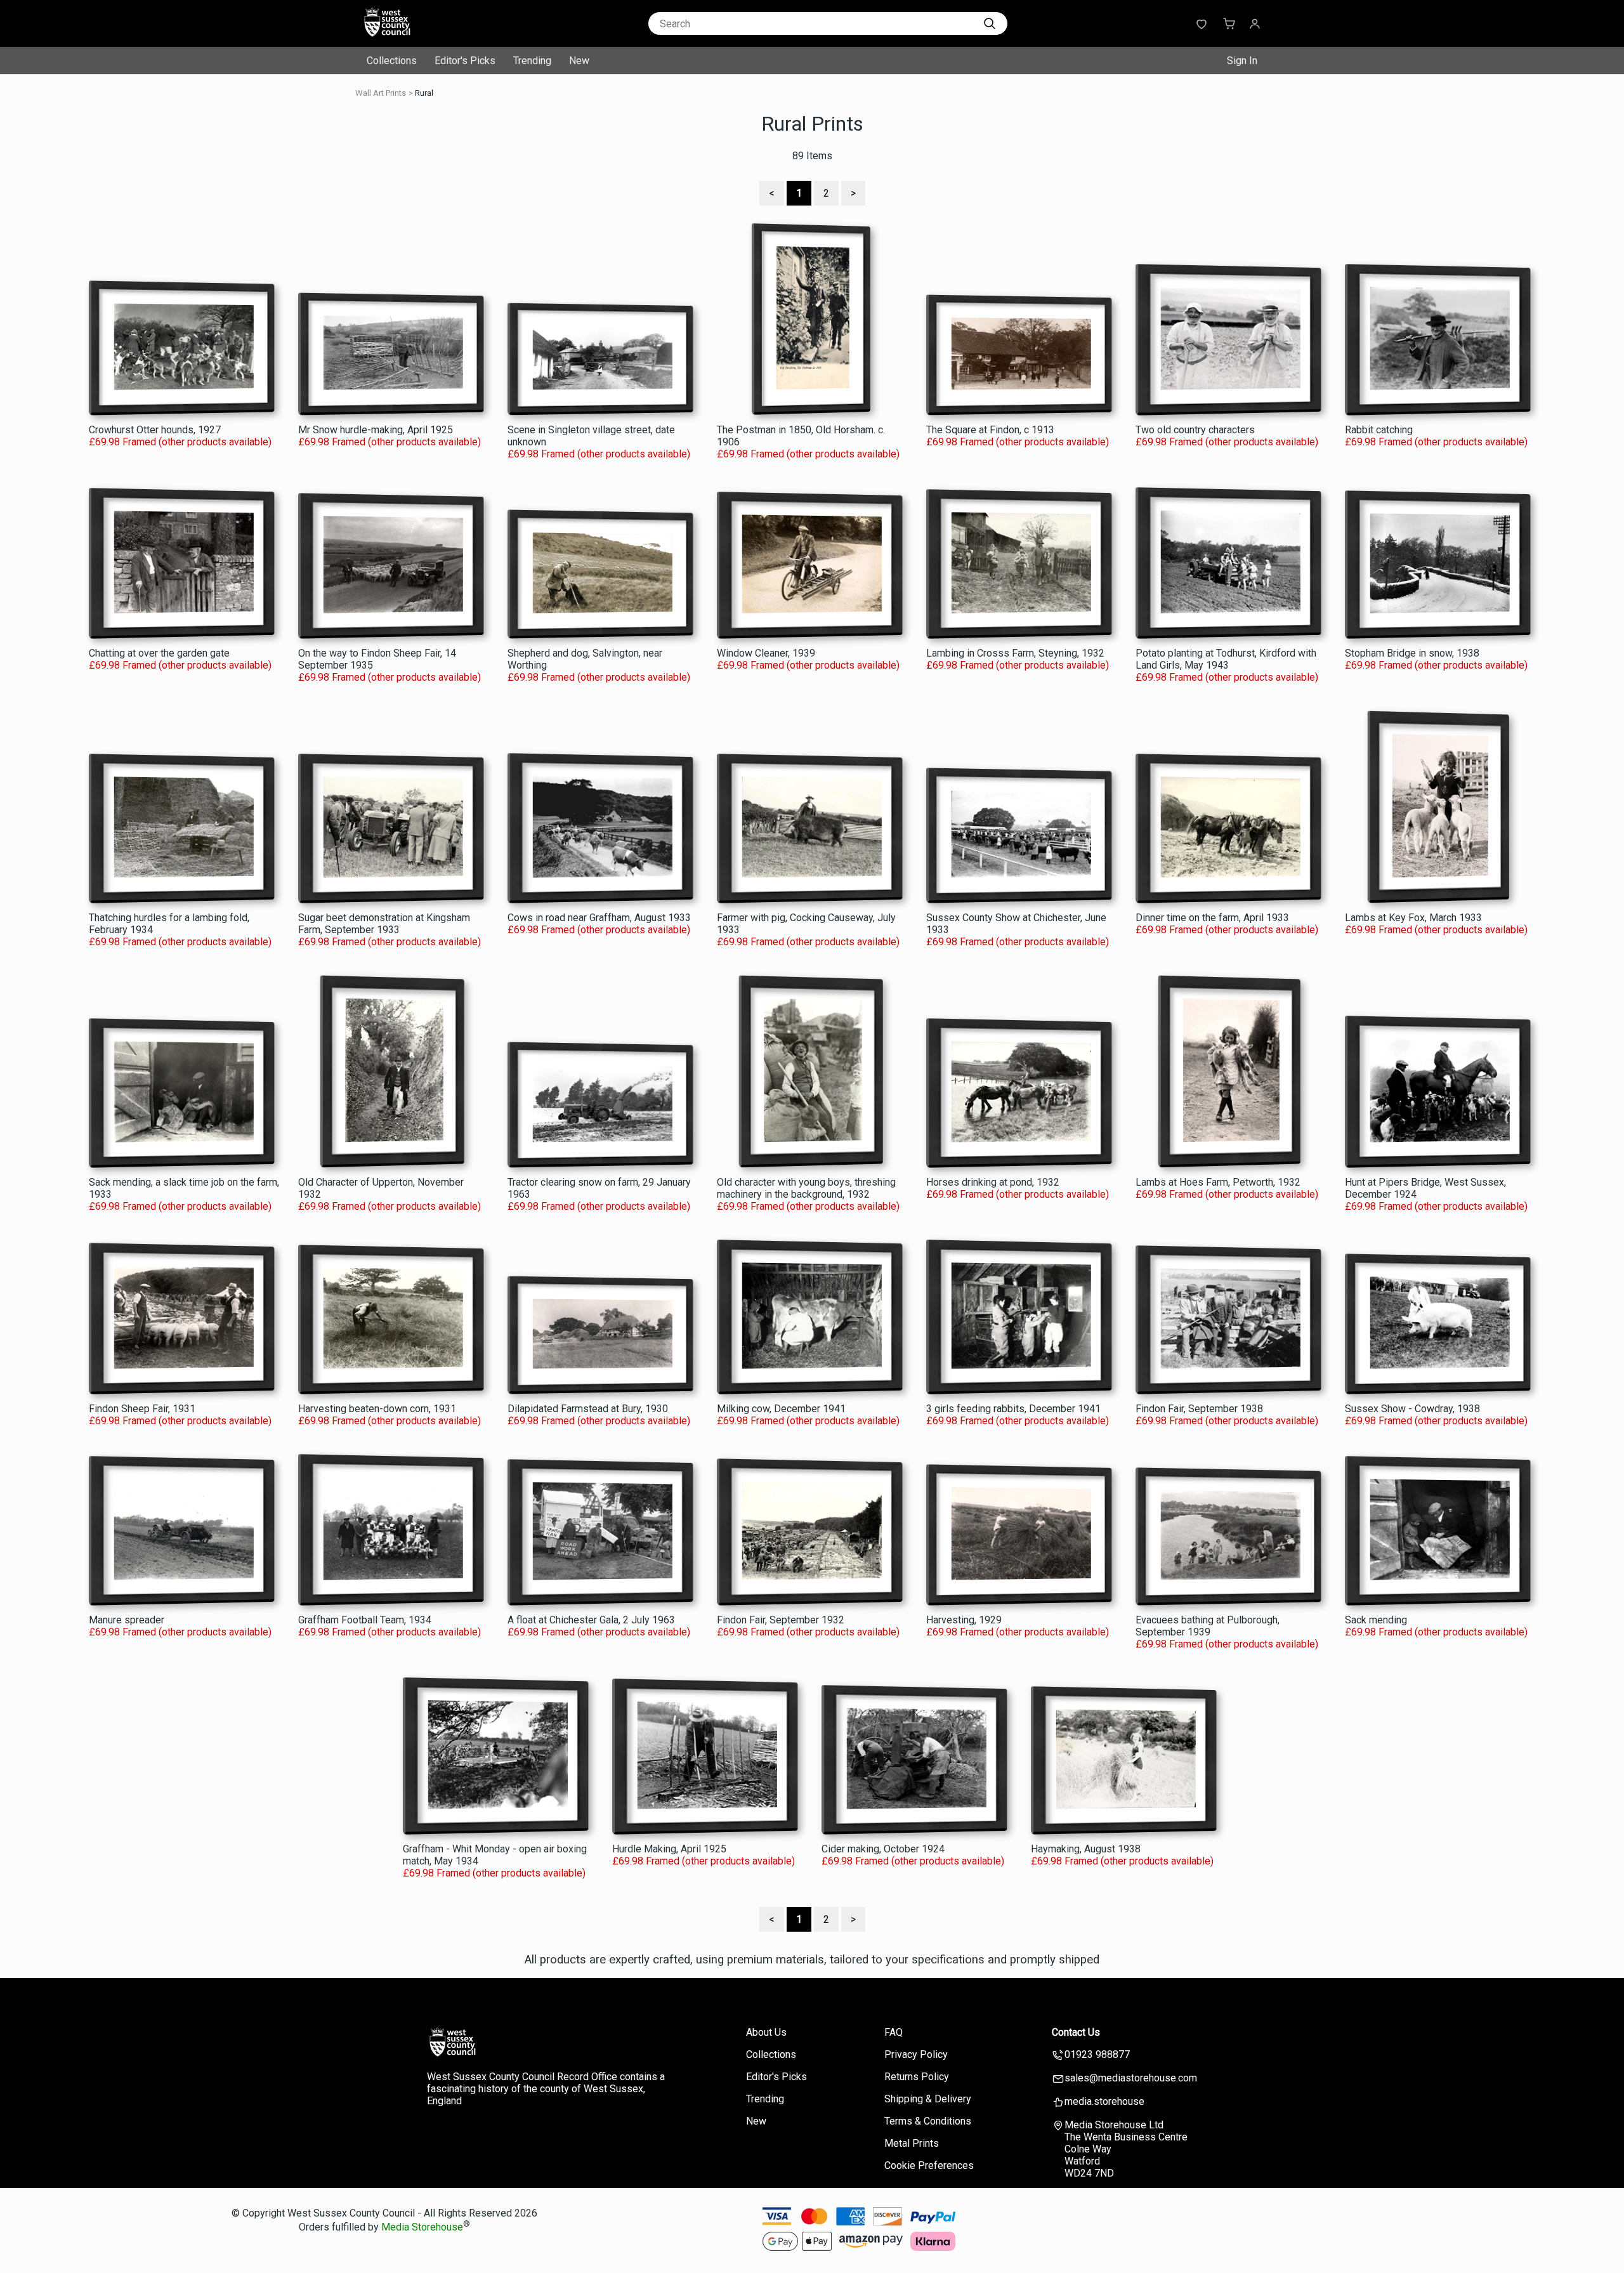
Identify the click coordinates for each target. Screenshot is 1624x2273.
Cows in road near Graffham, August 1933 (599, 918)
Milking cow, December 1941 (781, 1409)
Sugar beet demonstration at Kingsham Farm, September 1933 (384, 924)
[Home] (441, 35)
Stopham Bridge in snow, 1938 (1412, 653)
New (579, 61)
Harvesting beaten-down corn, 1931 (377, 1409)
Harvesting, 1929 (964, 1620)
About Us (766, 2032)
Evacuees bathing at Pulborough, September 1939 (1208, 1626)
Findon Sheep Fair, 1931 (142, 1409)
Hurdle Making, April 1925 (669, 1849)
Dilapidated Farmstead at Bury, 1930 (588, 1409)
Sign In (1242, 61)
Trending (532, 61)
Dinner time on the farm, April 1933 (1212, 918)
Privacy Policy (916, 2054)
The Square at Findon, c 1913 (990, 430)
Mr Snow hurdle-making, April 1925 (376, 430)
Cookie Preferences (929, 2165)
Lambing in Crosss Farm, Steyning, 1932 (1015, 653)
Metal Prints (912, 2143)
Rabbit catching (1379, 430)
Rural (424, 93)
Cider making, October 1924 (883, 1849)
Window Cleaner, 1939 (766, 653)
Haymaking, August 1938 (1086, 1849)
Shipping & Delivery (928, 2099)
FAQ (894, 2032)
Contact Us (1076, 2032)
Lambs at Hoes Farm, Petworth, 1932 (1218, 1182)
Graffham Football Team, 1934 (365, 1620)
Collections (392, 61)
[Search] (990, 23)
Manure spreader (127, 1620)
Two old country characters (1195, 430)
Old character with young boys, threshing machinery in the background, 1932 (806, 1188)
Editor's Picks (465, 61)
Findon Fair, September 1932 (781, 1620)
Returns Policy (917, 2077)
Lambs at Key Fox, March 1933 (1413, 918)
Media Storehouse (422, 2228)
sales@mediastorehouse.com (1131, 2078)
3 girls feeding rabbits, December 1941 (1013, 1409)
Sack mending (1376, 1620)
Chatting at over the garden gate (159, 653)
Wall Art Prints (381, 93)
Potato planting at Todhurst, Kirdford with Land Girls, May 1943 (1226, 659)
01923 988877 (1097, 2054)
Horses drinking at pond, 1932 (993, 1182)
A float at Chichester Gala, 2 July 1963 (591, 1620)
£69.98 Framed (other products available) (180, 442)
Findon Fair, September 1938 (1199, 1409)
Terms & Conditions (928, 2121)
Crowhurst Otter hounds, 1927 (155, 430)
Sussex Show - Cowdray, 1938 (1412, 1409)
